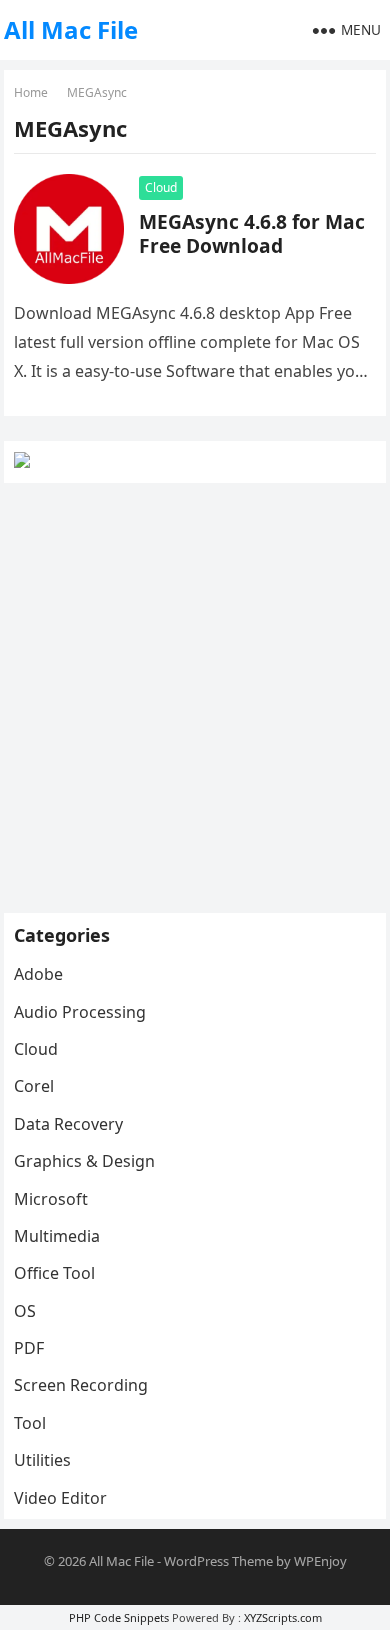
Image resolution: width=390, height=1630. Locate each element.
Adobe (38, 974)
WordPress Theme (218, 1561)
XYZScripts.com (283, 1617)
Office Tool (54, 1273)
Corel (34, 1086)
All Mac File (71, 29)
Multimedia (57, 1236)
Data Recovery (68, 1124)
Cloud (161, 187)
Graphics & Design (84, 1161)
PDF (29, 1348)
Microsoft (51, 1199)
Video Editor (60, 1498)
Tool (30, 1423)
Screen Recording (81, 1385)
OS (25, 1311)
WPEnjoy (320, 1561)
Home (31, 92)
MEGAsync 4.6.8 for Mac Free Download (252, 233)
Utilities (42, 1460)
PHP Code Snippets (119, 1617)
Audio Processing (80, 1012)
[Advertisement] (195, 698)
